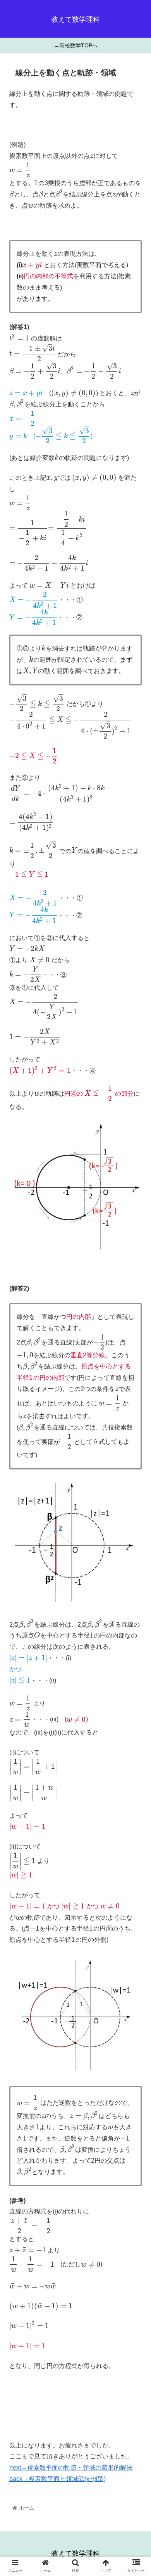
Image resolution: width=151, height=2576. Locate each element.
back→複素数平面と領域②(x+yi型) (57, 2479)
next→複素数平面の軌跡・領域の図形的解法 (71, 2468)
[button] (136, 1392)
